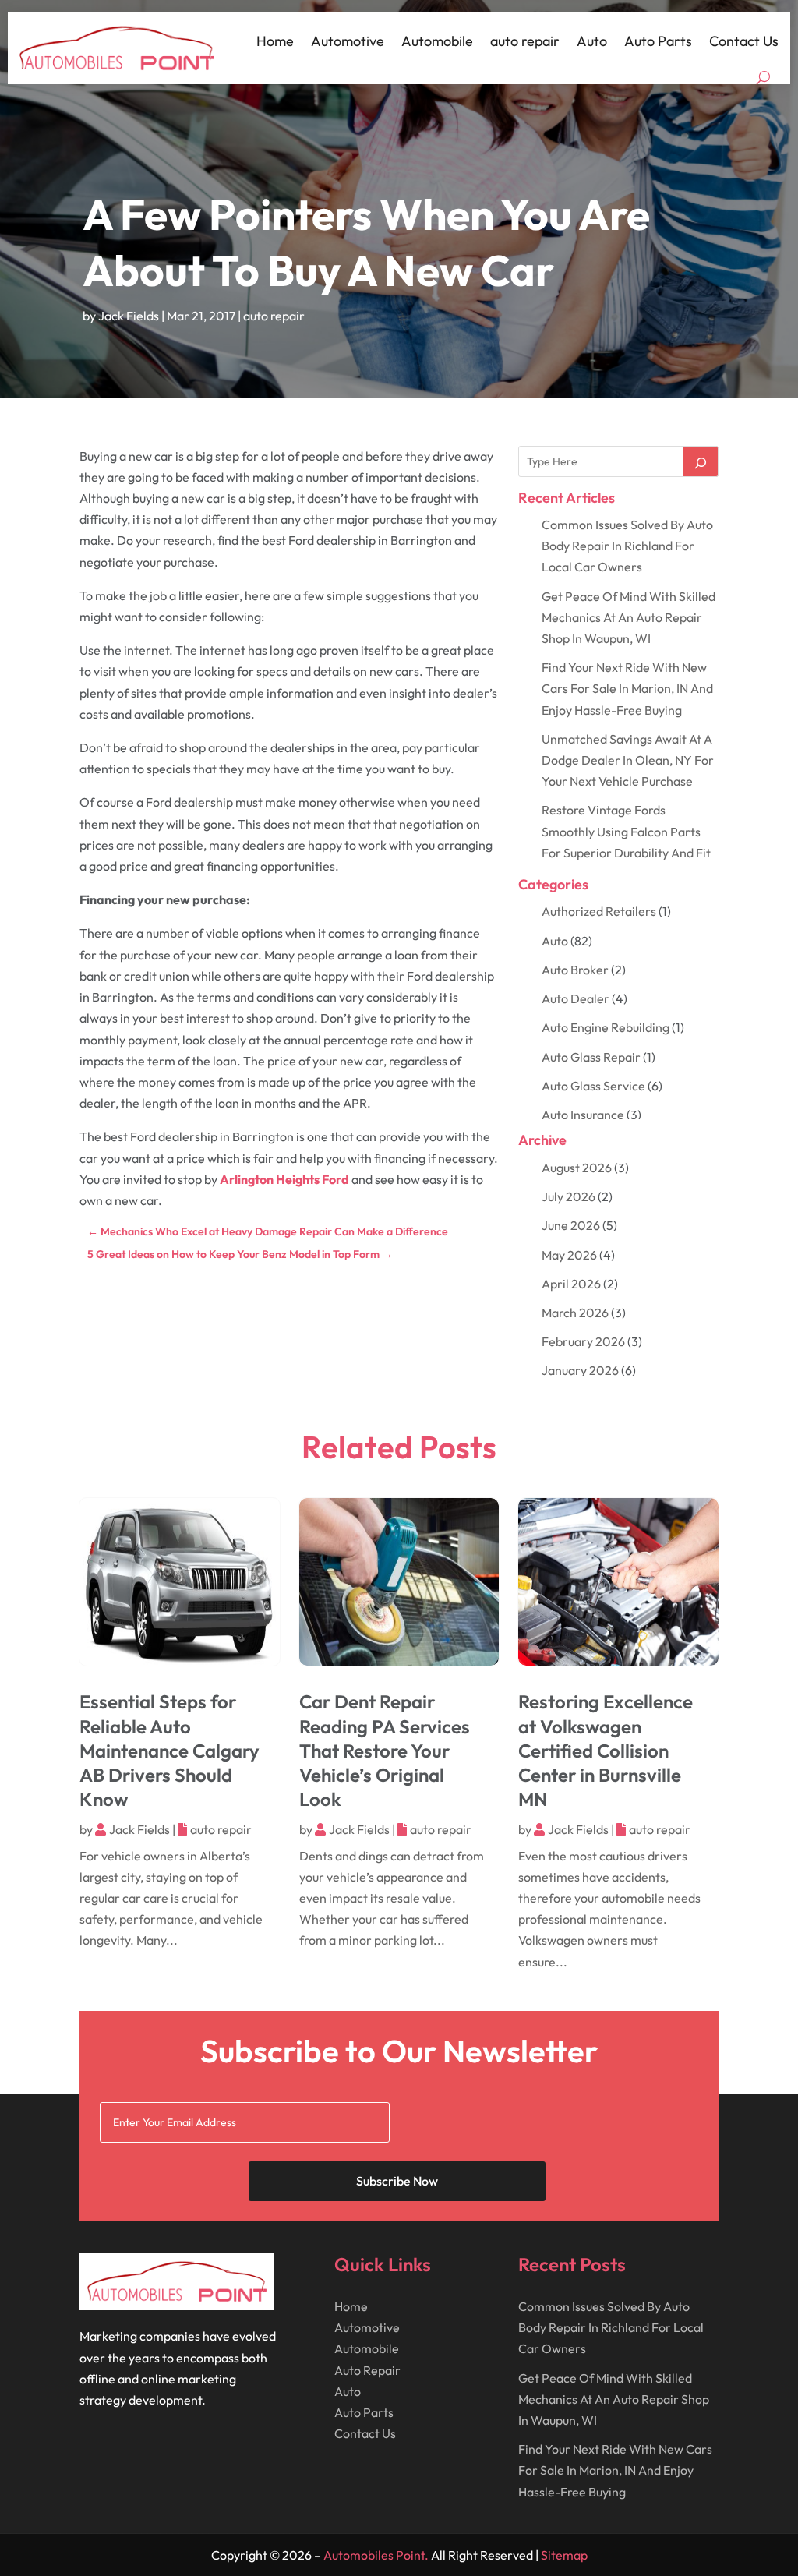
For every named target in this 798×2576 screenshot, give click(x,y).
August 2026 (577, 1168)
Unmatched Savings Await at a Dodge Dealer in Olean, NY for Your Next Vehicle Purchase (628, 760)
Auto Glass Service (593, 1086)
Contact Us (744, 41)
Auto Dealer (576, 998)
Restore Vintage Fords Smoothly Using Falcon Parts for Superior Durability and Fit (626, 831)
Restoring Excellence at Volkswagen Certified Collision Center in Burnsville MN (606, 1750)
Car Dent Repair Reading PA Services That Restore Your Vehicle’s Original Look (385, 1750)
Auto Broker (575, 970)
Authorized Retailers (599, 911)
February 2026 (583, 1341)
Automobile (437, 41)
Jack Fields (129, 316)
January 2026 (580, 1370)
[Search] (701, 461)
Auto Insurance (583, 1115)
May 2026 (569, 1255)
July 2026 (568, 1196)
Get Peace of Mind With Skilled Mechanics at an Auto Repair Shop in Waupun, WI (629, 617)
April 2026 (571, 1284)
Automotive (348, 41)
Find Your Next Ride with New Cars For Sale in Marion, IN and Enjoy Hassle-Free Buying (627, 688)
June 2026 (571, 1225)
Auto (592, 41)
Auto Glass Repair (591, 1057)
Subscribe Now (397, 2181)
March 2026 (575, 1313)
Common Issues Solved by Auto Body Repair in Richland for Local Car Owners (627, 546)
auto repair (525, 41)
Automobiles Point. (376, 2555)
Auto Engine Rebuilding (606, 1027)
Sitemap (564, 2555)
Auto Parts (658, 41)
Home (275, 41)
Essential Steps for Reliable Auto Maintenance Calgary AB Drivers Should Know (169, 1750)
